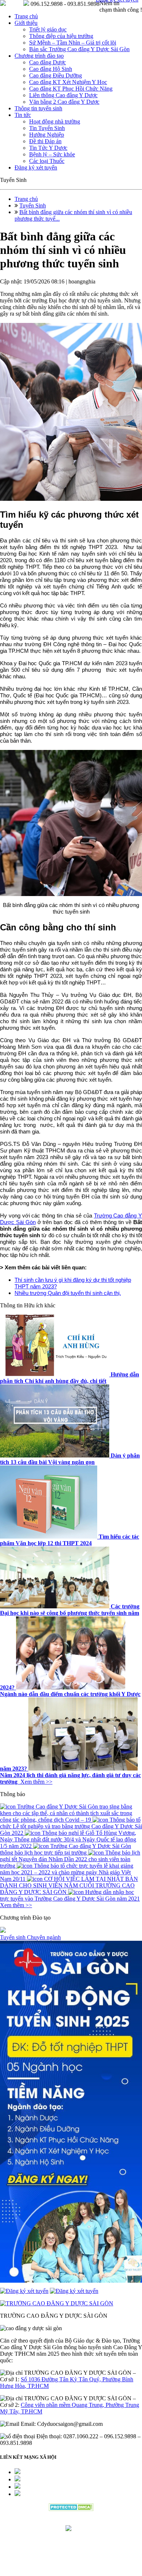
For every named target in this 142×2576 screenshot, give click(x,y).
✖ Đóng (126, 1274)
